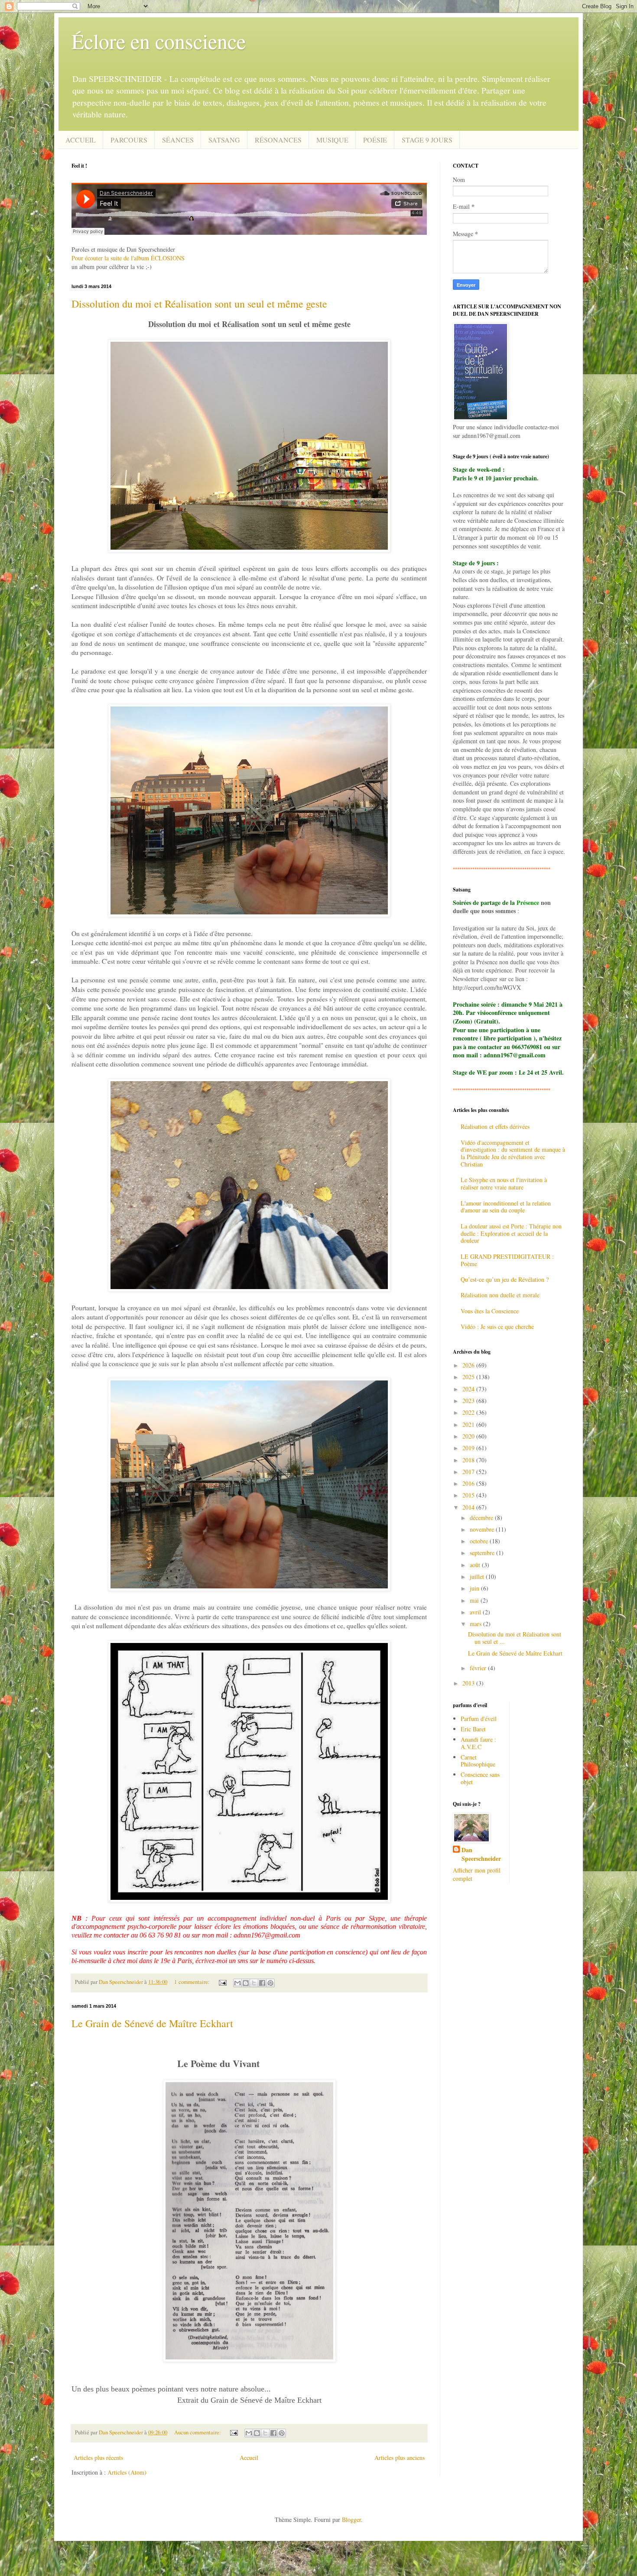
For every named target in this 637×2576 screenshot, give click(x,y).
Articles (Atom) (127, 2472)
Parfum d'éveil (479, 1719)
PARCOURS (129, 140)
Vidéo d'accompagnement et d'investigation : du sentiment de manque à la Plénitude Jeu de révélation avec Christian (513, 1153)
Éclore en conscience (159, 41)
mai (475, 1600)
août (476, 1565)
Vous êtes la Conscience (490, 1311)
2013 (469, 1683)
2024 (469, 1389)
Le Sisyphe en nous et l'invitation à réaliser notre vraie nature (504, 1183)
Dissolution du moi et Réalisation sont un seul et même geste (199, 304)
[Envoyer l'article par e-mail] (222, 1982)
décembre (482, 1518)
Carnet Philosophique (478, 1761)
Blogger (351, 2519)
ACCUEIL (81, 140)
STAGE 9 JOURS (427, 140)
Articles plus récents (98, 2458)
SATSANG (224, 140)
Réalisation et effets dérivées (495, 1126)
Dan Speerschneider (481, 1854)
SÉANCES (178, 140)
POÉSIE (375, 140)
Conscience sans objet (480, 1778)
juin (475, 1588)
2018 (469, 1460)
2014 (469, 1507)
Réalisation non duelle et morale (500, 1295)
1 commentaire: (193, 1982)
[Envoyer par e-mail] (237, 1983)
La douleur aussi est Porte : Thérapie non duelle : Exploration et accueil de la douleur (511, 1233)
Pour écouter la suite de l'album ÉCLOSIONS (128, 258)
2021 (469, 1424)
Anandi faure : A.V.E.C (478, 1743)
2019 (469, 1448)
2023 (469, 1401)
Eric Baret (473, 1729)
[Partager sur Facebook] (262, 1983)
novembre (483, 1529)
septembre (483, 1553)
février (479, 1668)
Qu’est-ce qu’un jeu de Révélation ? (505, 1279)
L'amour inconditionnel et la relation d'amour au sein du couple (506, 1207)
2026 (469, 1365)
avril (476, 1612)
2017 (469, 1472)
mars (476, 1624)
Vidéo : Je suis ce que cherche (497, 1327)
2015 (469, 1495)
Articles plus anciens (400, 2458)
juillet (478, 1576)
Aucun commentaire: (198, 2432)
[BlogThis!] (246, 1983)
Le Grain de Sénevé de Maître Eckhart (152, 2023)
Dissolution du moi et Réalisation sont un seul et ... (515, 1638)
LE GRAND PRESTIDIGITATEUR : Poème (507, 1260)
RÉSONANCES (278, 140)
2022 (469, 1412)
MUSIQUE (332, 140)
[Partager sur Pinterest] (270, 1983)
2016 (469, 1483)
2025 (469, 1377)
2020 (469, 1436)
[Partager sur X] (254, 1983)
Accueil (249, 2458)
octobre (480, 1541)
